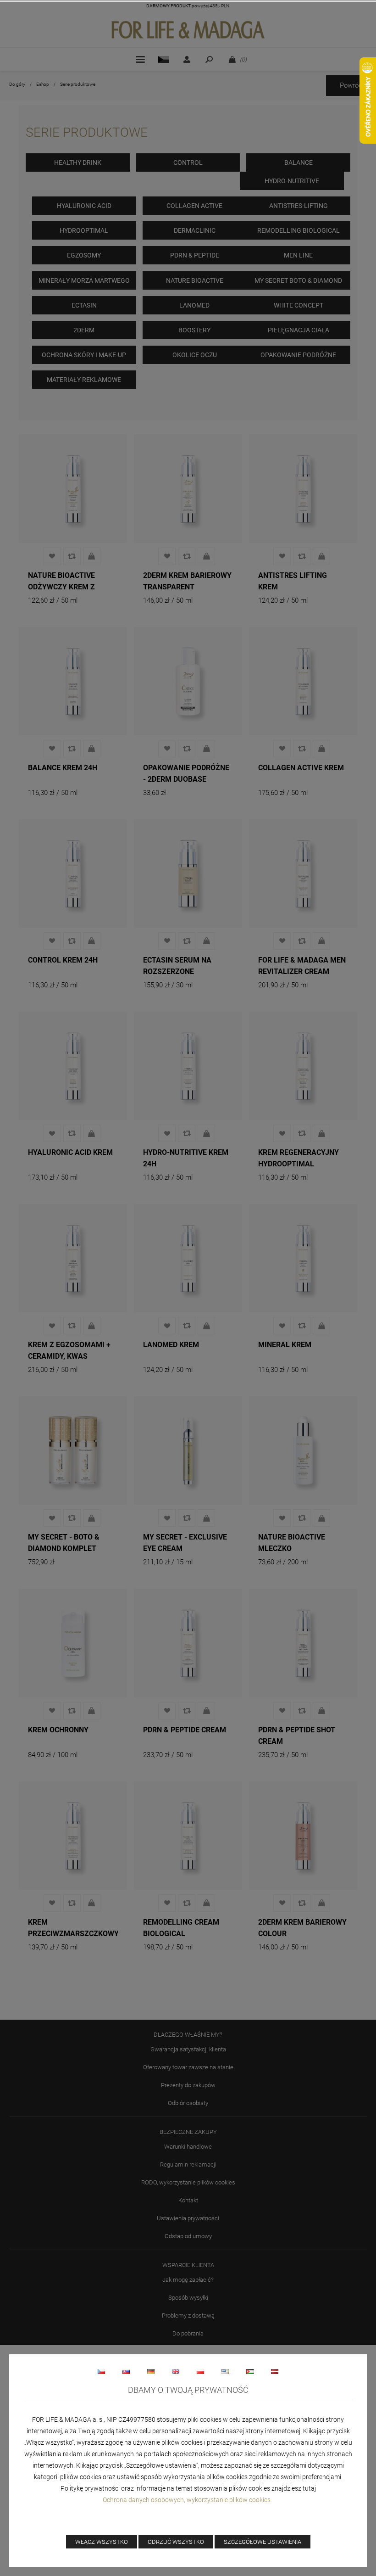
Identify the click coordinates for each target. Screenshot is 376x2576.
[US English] (225, 2371)
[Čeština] (101, 2371)
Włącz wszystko (102, 2542)
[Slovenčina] (126, 2371)
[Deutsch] (151, 2371)
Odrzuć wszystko (176, 2542)
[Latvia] (275, 2371)
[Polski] (200, 2371)
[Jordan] (250, 2371)
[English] (176, 2371)
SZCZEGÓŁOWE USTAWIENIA (263, 2542)
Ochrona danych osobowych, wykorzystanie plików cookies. (188, 2500)
